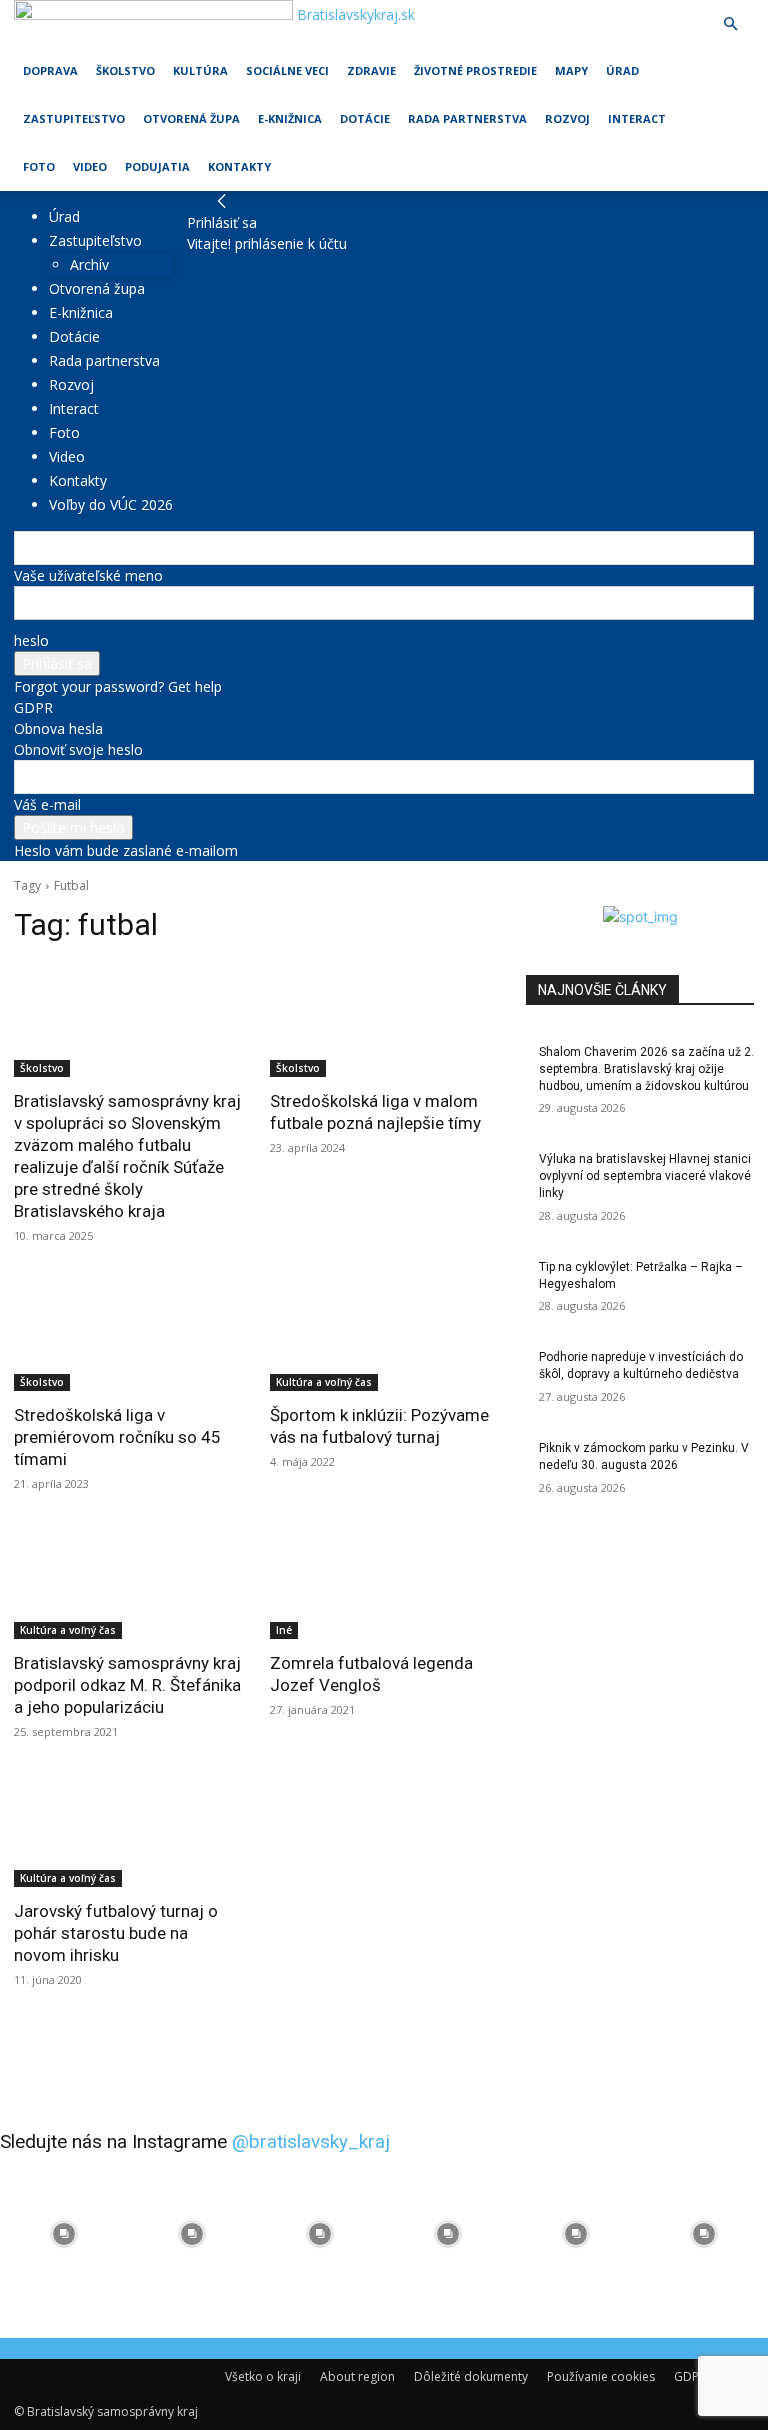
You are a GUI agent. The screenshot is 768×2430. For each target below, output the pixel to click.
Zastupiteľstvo (74, 118)
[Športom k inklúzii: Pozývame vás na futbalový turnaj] (384, 1334)
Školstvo (125, 70)
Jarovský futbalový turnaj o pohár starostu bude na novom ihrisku (116, 1933)
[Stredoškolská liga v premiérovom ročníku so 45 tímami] (128, 1334)
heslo (31, 640)
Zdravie (371, 70)
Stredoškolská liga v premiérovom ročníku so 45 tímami (117, 1437)
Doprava (50, 70)
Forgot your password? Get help (118, 686)
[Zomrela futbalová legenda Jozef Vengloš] (384, 1582)
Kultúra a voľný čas (324, 1382)
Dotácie (365, 118)
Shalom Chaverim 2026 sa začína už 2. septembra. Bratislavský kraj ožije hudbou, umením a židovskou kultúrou (646, 1069)
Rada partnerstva (467, 118)
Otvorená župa (191, 118)
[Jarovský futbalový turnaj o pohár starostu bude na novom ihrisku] (128, 1830)
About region (357, 2376)
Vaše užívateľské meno (88, 575)
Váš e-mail (47, 804)
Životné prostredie (475, 70)
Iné (284, 1630)
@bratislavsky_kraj (311, 2141)
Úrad (622, 70)
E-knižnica (290, 118)
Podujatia (157, 166)
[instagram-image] (64, 2234)
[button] (730, 24)
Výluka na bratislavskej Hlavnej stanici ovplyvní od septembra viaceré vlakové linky (645, 1176)
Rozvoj (567, 118)
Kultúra (200, 70)
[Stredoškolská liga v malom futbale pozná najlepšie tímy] (384, 1020)
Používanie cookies (601, 2376)
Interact (637, 118)
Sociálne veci (287, 70)
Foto (39, 166)
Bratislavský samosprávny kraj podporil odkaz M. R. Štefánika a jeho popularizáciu (127, 1685)
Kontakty (239, 166)
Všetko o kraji (263, 2376)
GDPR (33, 707)
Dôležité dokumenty (471, 2376)
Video (90, 166)
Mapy (571, 70)
